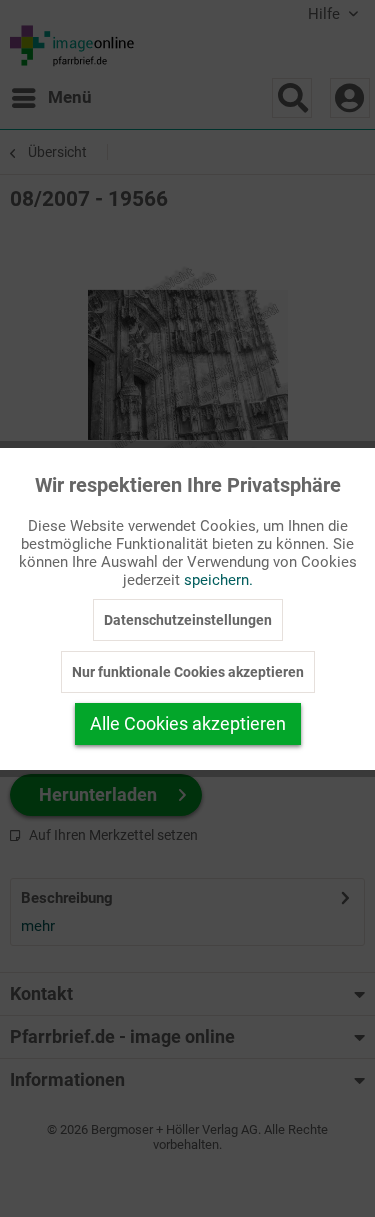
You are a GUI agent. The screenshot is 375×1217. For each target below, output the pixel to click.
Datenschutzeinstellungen (188, 620)
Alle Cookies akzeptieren (188, 723)
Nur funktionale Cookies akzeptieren (188, 672)
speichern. (218, 580)
